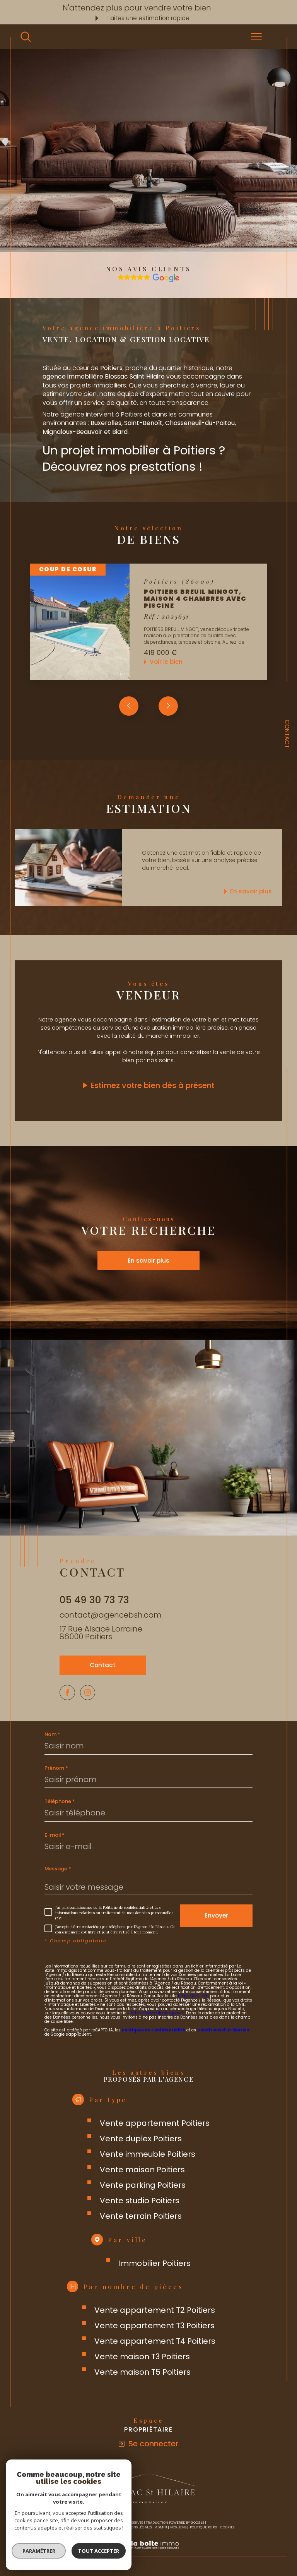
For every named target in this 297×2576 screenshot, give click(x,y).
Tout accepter (99, 2551)
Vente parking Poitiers (143, 2185)
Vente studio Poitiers (140, 2201)
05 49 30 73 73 (94, 1600)
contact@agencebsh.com (111, 1615)
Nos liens (178, 2527)
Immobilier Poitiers (155, 2263)
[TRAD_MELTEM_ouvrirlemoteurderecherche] (26, 37)
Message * (58, 1869)
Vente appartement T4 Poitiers (155, 2341)
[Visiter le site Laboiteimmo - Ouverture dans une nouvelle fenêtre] (148, 2553)
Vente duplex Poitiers (141, 2139)
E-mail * (55, 1835)
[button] (168, 706)
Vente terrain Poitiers (141, 2216)
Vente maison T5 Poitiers (143, 2372)
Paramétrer (39, 2551)
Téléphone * (60, 1801)
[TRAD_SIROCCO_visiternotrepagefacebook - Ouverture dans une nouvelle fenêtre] (67, 1693)
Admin (161, 2527)
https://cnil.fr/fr (193, 1996)
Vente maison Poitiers (142, 2170)
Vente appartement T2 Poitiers (155, 2310)
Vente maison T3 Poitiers (142, 2357)
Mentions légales (136, 2527)
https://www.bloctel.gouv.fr (157, 2013)
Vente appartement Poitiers (155, 2123)
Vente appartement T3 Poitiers (154, 2326)
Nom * (52, 1734)
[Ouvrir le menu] (257, 37)
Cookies (227, 2527)
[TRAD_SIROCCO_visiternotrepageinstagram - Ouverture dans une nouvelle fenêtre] (88, 1693)
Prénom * (56, 1768)
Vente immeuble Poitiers (148, 2154)
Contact (287, 734)
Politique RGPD (203, 2527)
